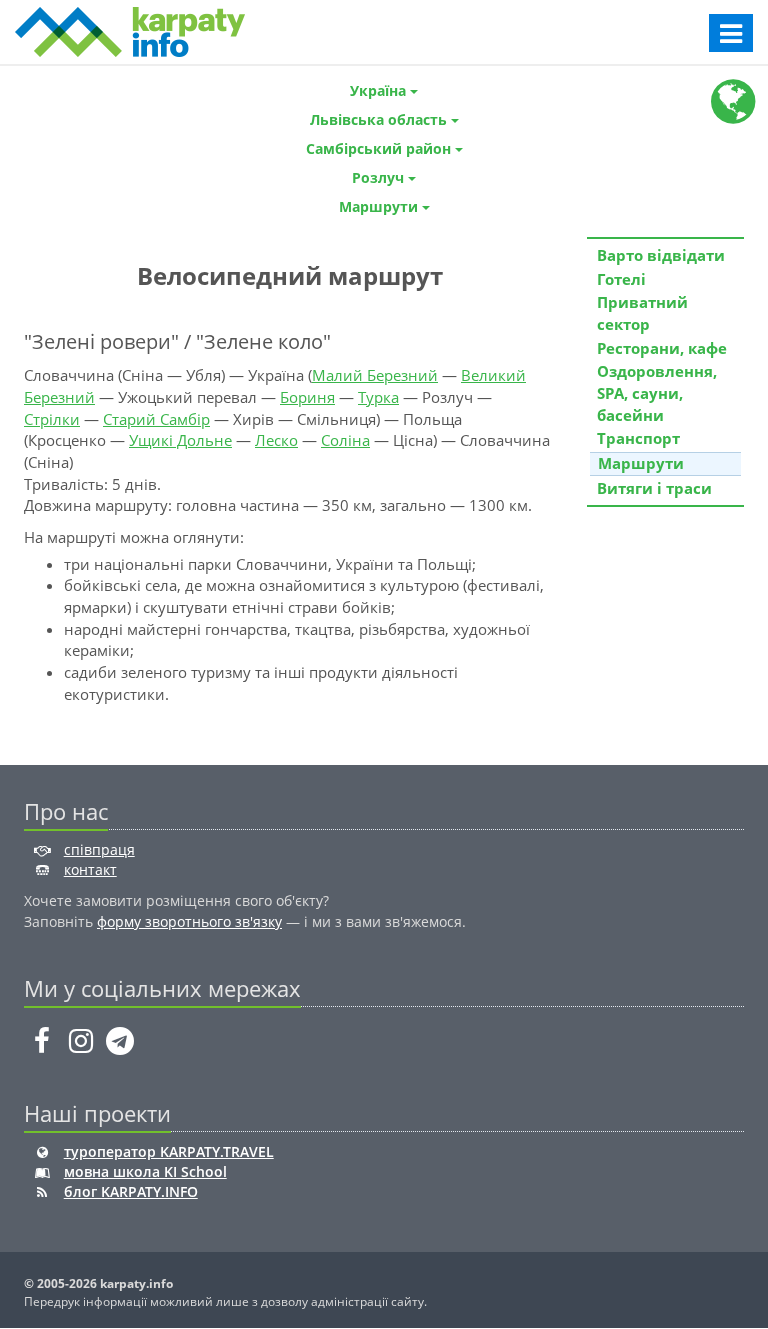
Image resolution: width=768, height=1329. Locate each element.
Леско (276, 440)
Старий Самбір (156, 419)
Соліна (345, 440)
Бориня (307, 397)
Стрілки (52, 419)
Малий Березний (375, 375)
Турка (378, 397)
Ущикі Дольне (180, 440)
